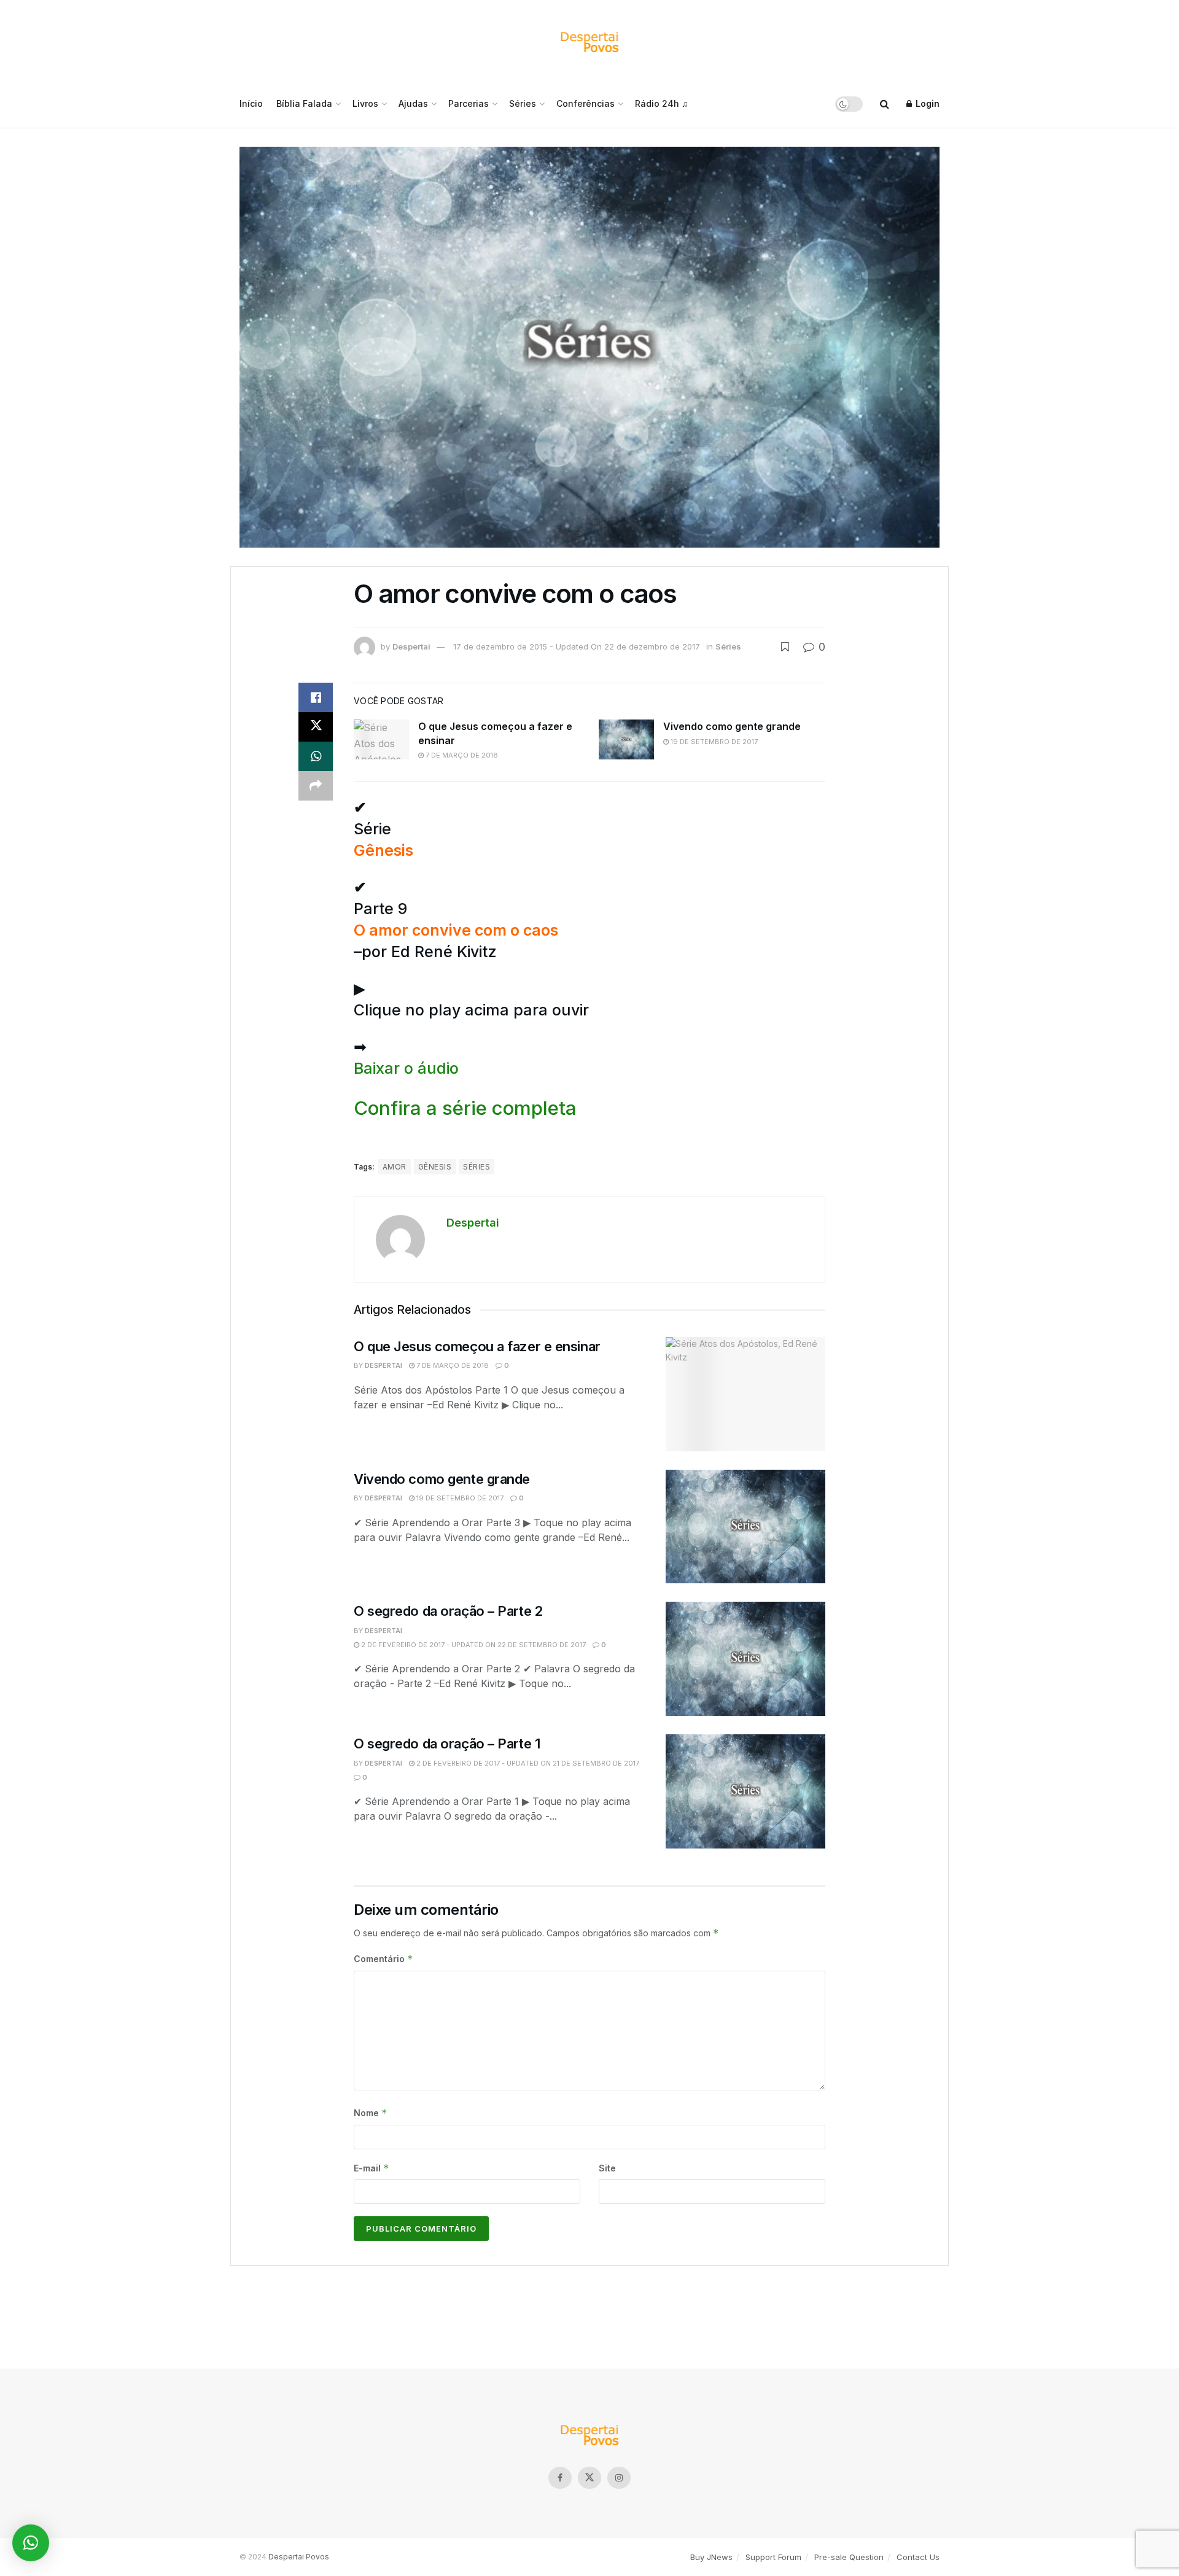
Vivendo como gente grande (732, 726)
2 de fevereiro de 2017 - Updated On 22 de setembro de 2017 (473, 1645)
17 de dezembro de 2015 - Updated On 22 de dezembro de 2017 (577, 646)
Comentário (383, 1959)
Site (607, 2168)
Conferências (586, 103)
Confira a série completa (465, 1108)
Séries (523, 103)
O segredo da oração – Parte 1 (447, 1744)
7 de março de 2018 (461, 755)
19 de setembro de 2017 (713, 742)
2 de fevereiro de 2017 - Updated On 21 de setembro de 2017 (527, 1763)
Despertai (411, 646)
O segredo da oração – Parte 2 (448, 1611)
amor (395, 1167)
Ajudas (413, 103)
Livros (365, 103)
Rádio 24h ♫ (662, 103)
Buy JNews (711, 2557)
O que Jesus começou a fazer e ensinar (477, 1346)
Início (251, 103)
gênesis (435, 1167)
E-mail (372, 2168)
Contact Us (918, 2557)
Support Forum (773, 2557)
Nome (371, 2113)
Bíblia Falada (304, 103)
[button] (31, 2543)
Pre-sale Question (849, 2557)
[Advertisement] (589, 2312)
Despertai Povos (299, 2557)
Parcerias (469, 103)
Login (926, 103)
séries (477, 1167)
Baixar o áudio (406, 1068)
